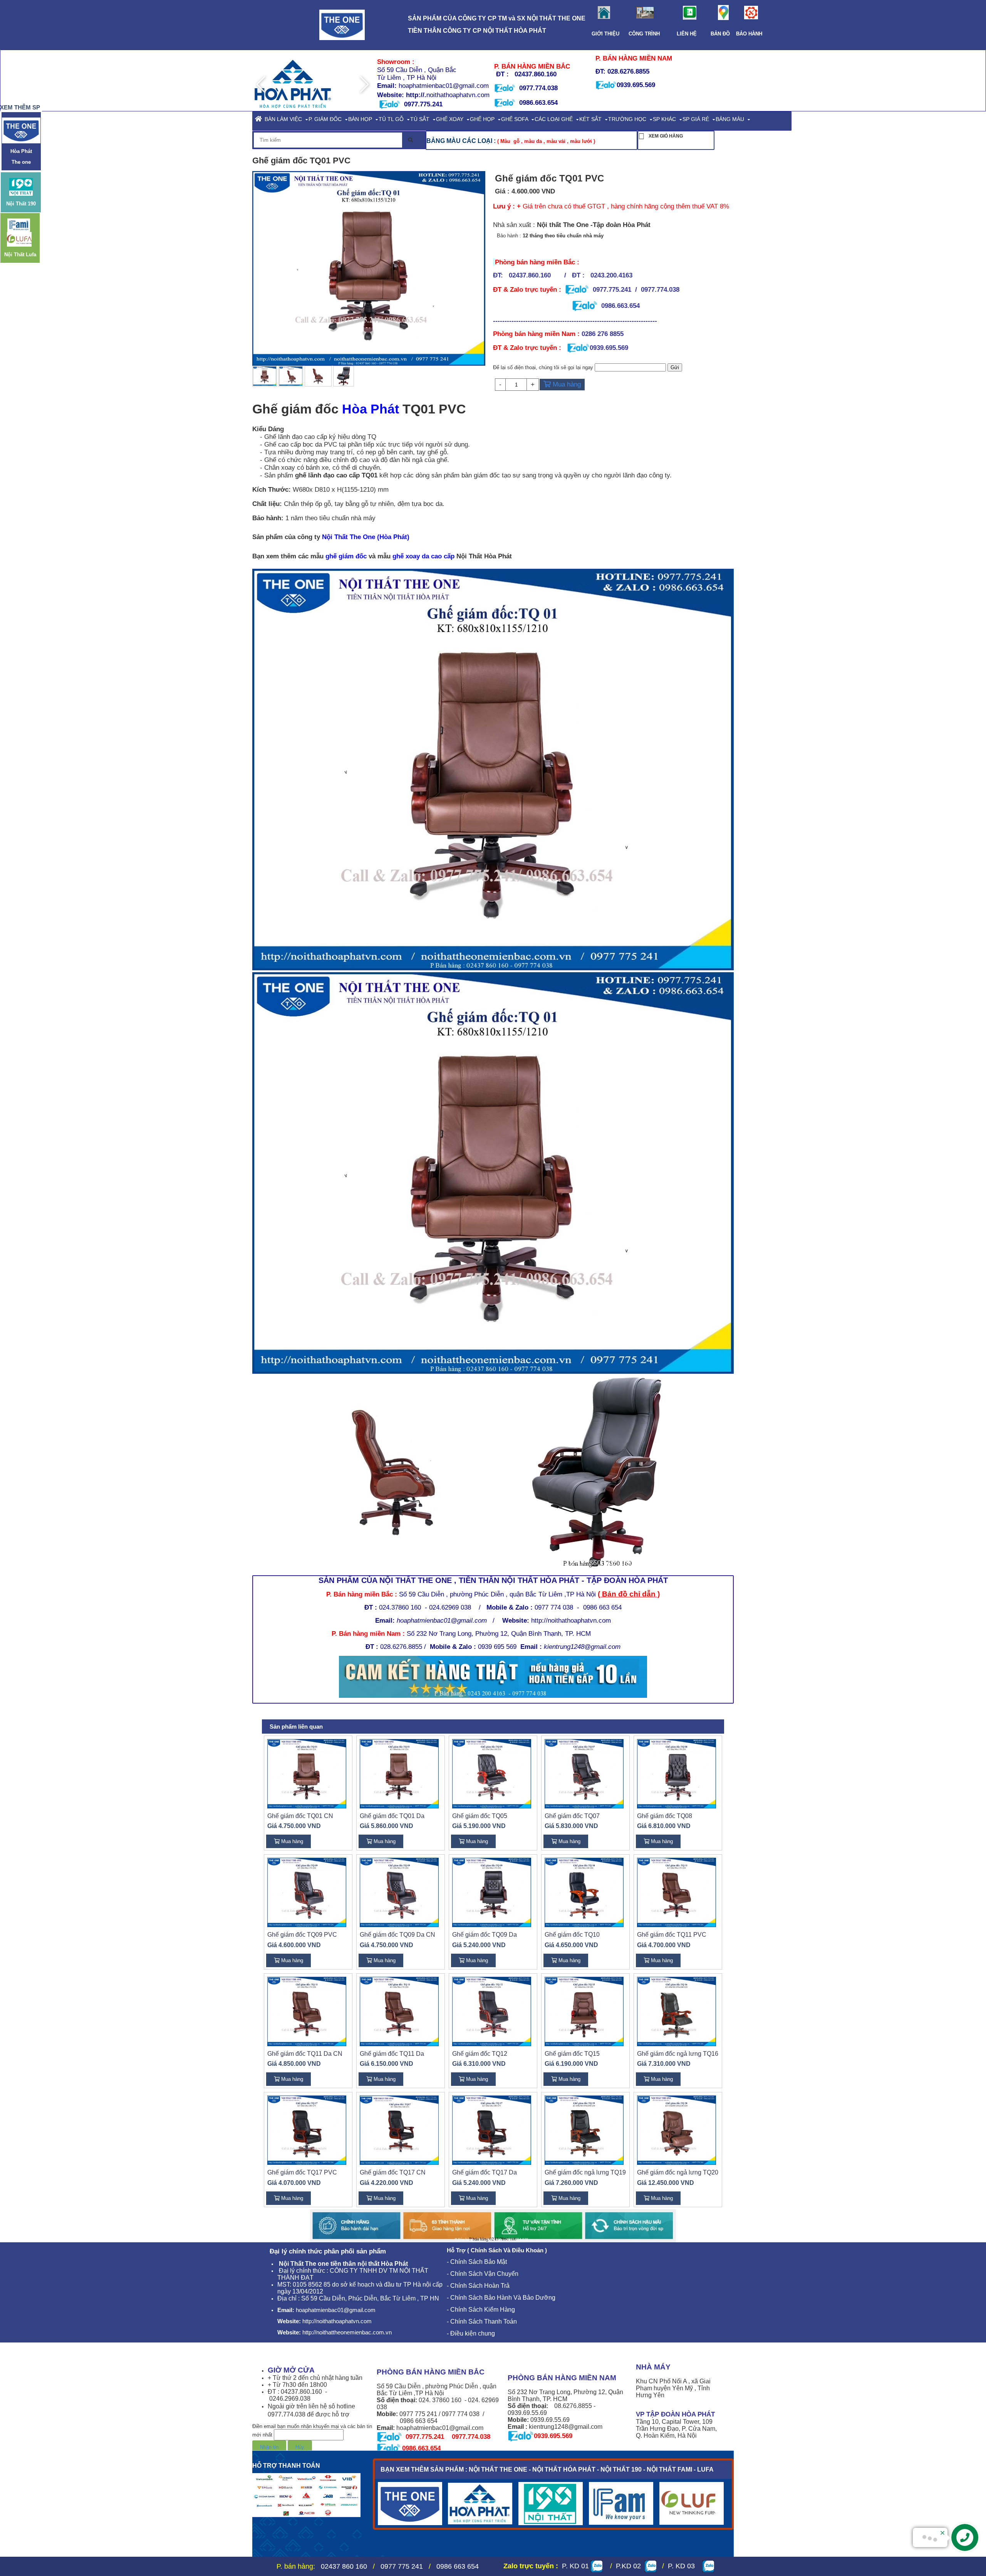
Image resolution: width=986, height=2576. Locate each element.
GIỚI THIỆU (608, 34)
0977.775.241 (612, 289)
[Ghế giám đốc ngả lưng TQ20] (677, 2130)
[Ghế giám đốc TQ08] (677, 1773)
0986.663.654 (538, 103)
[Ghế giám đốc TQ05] (492, 1773)
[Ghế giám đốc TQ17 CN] (399, 2130)
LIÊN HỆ (687, 34)
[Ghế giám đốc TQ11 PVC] (677, 1892)
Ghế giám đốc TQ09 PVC (302, 1935)
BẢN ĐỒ (720, 34)
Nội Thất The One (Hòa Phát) (366, 537)
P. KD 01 (575, 2566)
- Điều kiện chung (472, 2333)
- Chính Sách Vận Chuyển (483, 2274)
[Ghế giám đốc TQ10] (584, 1892)
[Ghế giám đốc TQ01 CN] (307, 1773)
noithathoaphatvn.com (458, 95)
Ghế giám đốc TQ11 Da (392, 2054)
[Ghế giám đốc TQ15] (584, 2011)
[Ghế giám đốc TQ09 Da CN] (399, 1892)
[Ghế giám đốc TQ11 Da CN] (307, 2011)
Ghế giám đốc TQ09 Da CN (397, 1935)
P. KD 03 (683, 2566)
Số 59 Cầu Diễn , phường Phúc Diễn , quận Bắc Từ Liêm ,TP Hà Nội (497, 1594)
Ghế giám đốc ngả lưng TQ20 (678, 2172)
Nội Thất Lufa (20, 254)
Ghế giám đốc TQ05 (480, 1816)
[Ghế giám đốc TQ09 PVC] (307, 1892)
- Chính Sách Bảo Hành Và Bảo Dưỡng (501, 2298)
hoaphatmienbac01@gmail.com (443, 86)
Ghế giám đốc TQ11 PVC (672, 1935)
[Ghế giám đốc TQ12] (492, 2011)
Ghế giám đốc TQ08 (665, 1816)
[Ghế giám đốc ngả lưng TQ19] (584, 2130)
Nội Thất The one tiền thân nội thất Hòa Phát (343, 2264)
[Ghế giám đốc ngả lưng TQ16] (677, 2011)
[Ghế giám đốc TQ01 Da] (399, 1773)
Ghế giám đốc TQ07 (572, 1816)
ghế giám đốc (346, 556)
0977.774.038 (537, 88)
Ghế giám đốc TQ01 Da (392, 1816)
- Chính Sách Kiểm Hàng (481, 2310)
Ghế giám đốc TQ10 (572, 1935)
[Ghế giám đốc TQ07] (584, 1773)
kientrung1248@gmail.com (582, 1647)
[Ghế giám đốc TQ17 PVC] (307, 2130)
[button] (364, 84)
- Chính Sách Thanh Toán (482, 2321)
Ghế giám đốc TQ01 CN (300, 1816)
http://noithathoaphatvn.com (557, 1620)
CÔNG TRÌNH (646, 34)
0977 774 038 (554, 1607)
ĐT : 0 (276, 2392)
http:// (415, 95)
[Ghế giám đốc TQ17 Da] (492, 2130)
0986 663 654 (602, 1607)
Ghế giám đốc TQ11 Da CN (305, 2054)
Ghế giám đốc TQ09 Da (485, 1935)
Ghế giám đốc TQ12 (480, 2054)
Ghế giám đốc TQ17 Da (485, 2172)
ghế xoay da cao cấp (423, 556)
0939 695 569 (510, 1647)
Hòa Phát (372, 409)
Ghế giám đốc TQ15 (572, 2054)
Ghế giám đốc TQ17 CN (393, 2172)
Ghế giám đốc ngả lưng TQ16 (678, 2054)
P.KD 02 (626, 2566)
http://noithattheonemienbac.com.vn (347, 2332)
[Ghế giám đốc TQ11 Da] (399, 2011)
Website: (392, 95)
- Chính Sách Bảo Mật (477, 2262)
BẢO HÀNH (746, 34)
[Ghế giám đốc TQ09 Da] (492, 1892)
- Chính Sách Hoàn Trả (478, 2286)
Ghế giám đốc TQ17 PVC (302, 2172)
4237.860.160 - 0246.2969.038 (298, 2395)
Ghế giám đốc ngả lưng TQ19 (585, 2172)
